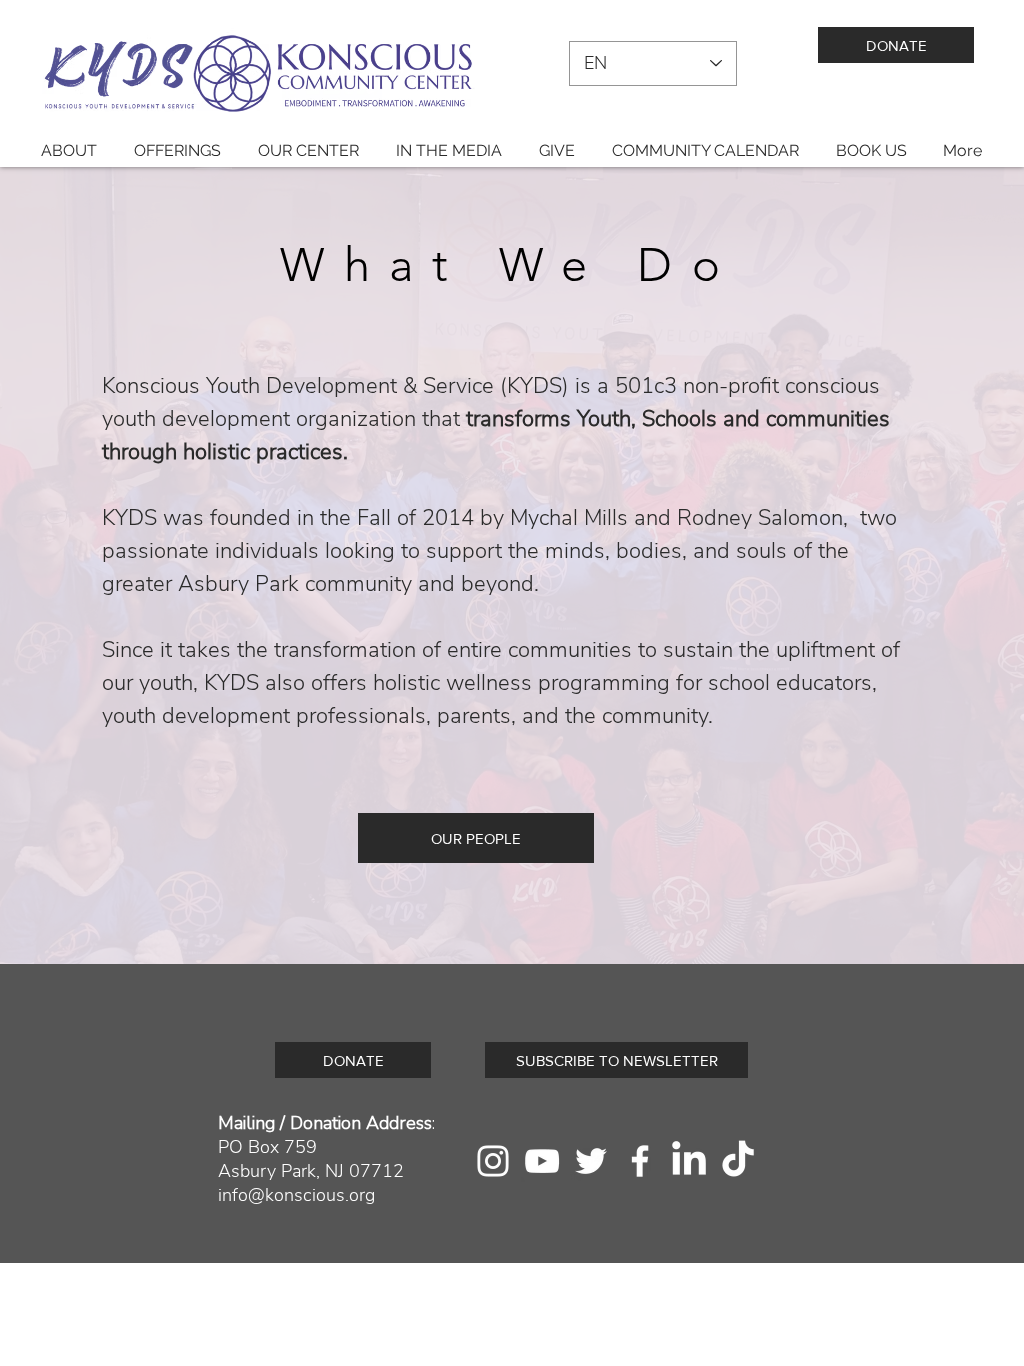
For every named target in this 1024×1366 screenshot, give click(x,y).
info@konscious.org (296, 1195)
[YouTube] (542, 1161)
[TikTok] (738, 1161)
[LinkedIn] (689, 1161)
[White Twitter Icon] (591, 1161)
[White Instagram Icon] (493, 1161)
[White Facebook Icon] (640, 1161)
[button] (68, 150)
